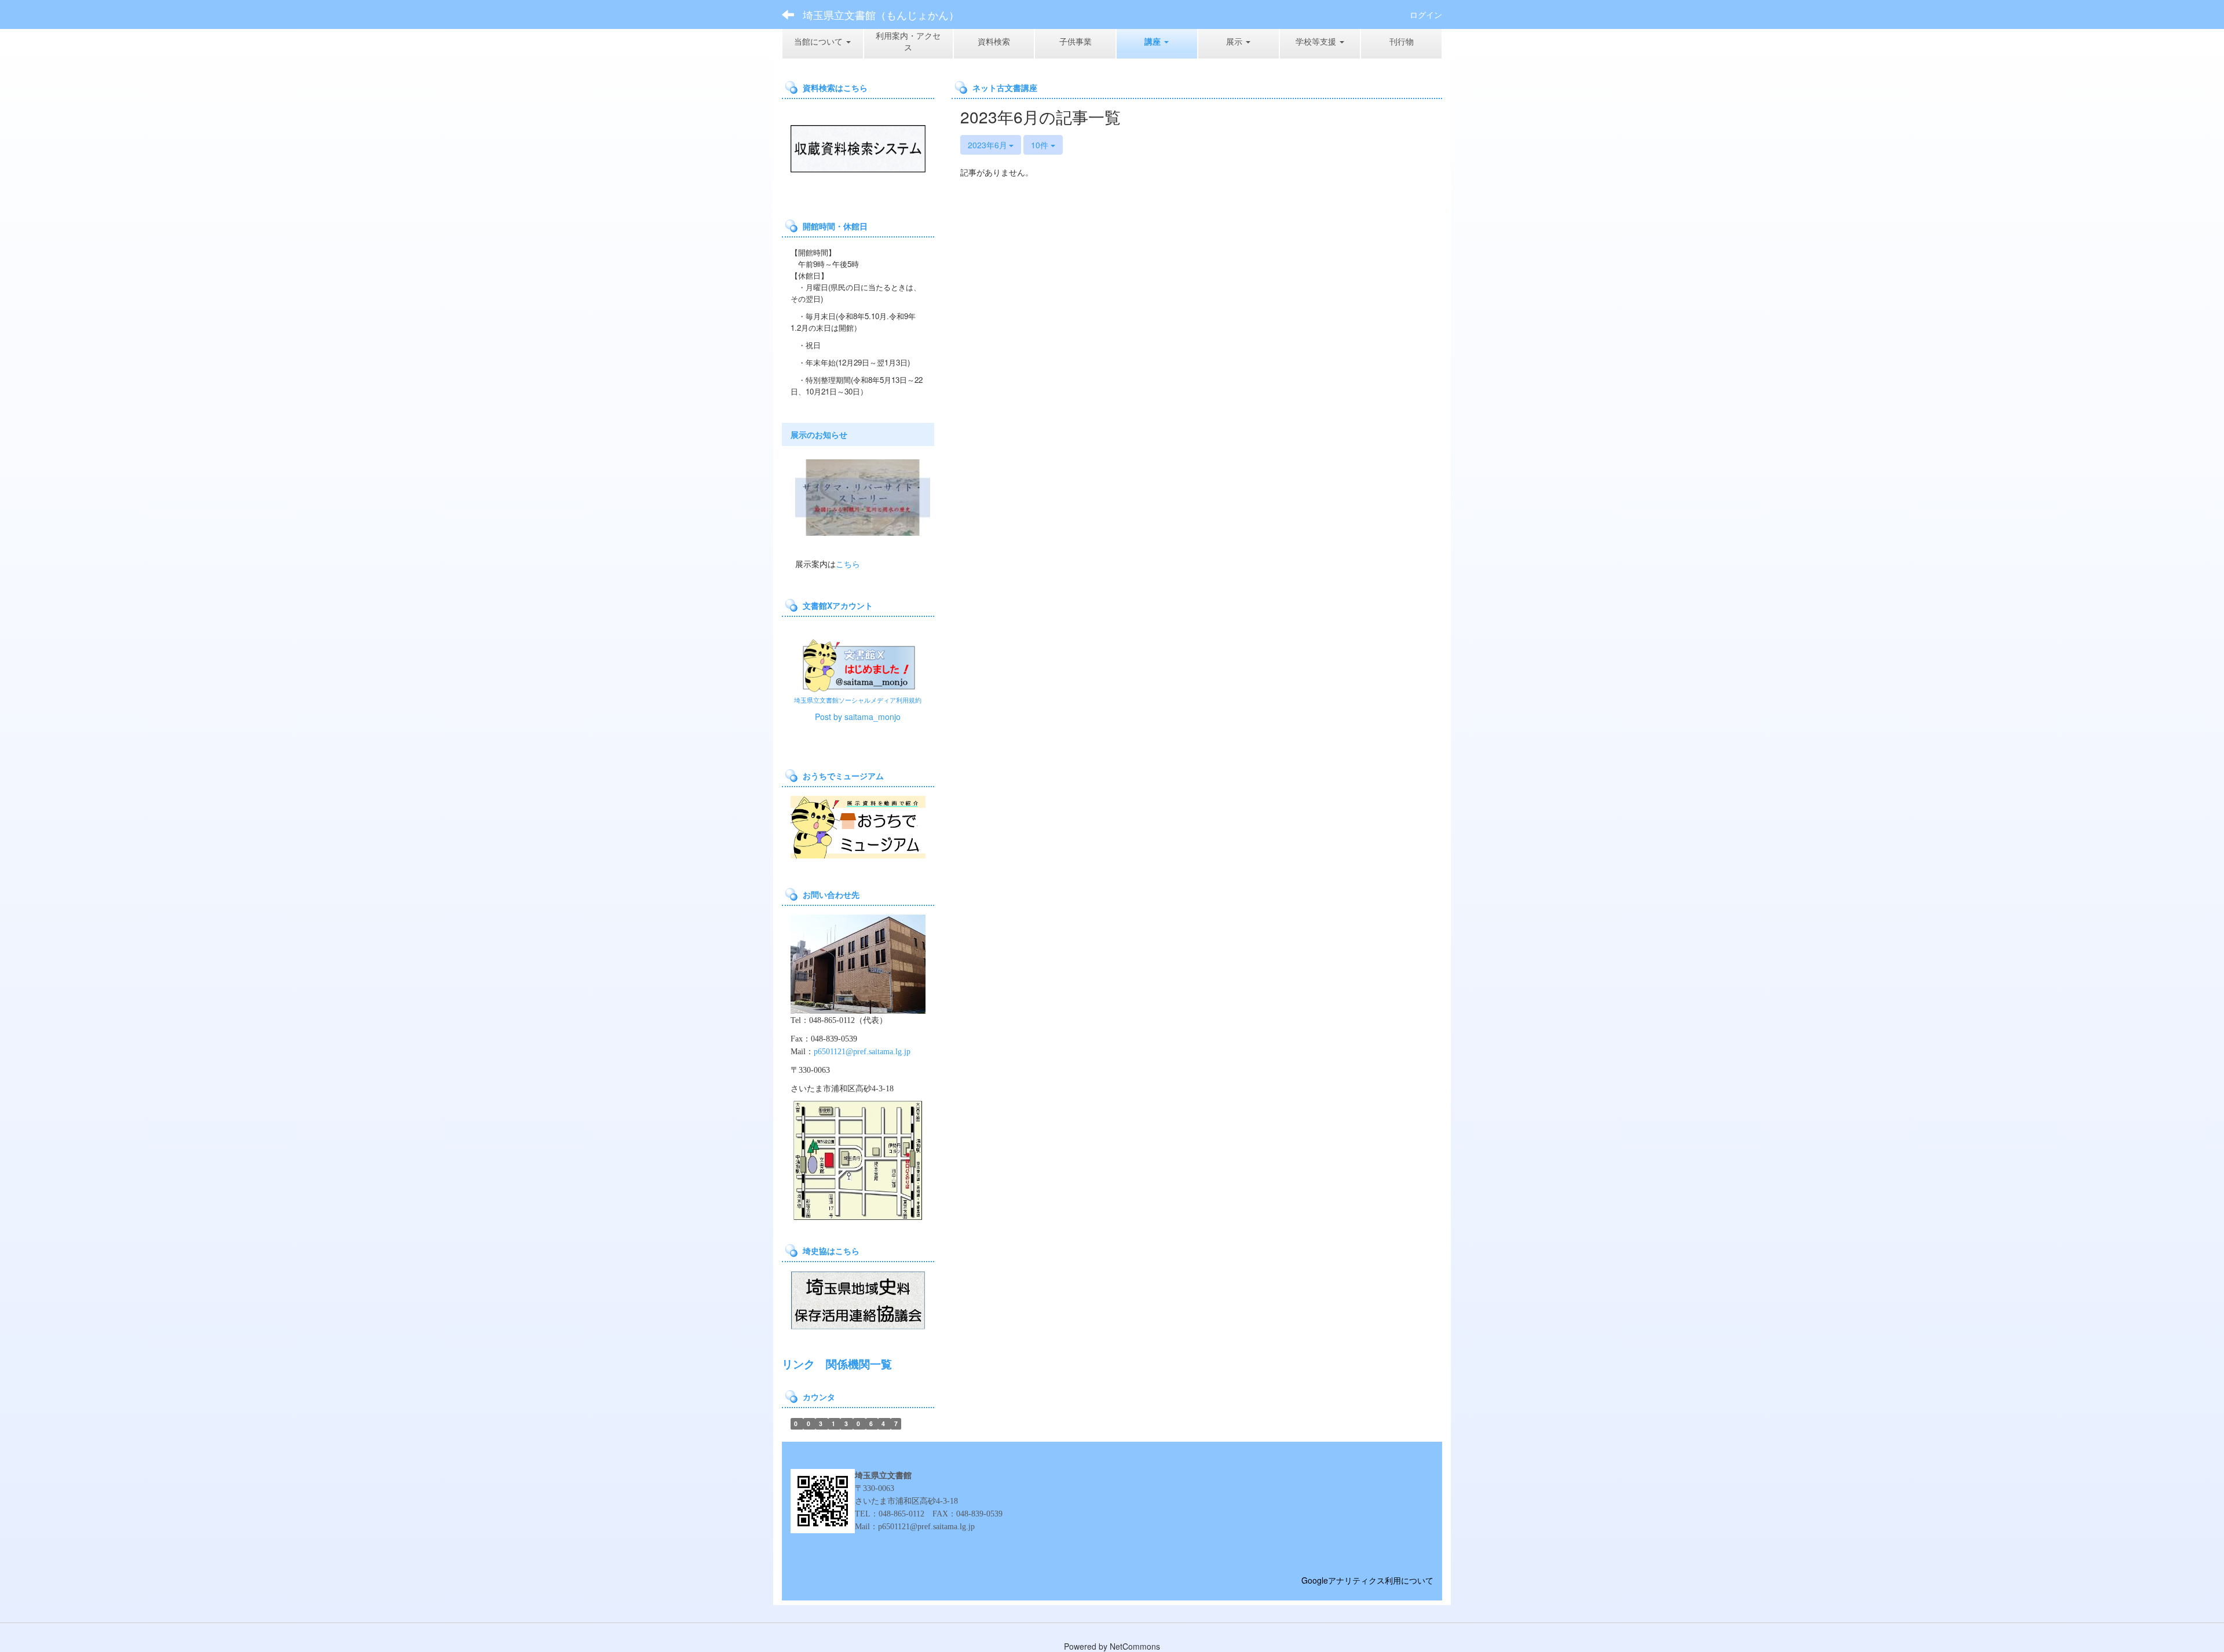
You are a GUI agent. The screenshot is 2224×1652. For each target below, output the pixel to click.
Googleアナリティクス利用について (1367, 1580)
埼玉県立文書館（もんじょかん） (881, 14)
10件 (1041, 145)
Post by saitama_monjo (858, 717)
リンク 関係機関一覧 (837, 1364)
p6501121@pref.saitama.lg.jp (862, 1052)
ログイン (1426, 14)
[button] (1157, 41)
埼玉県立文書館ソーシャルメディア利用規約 (858, 700)
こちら (848, 564)
